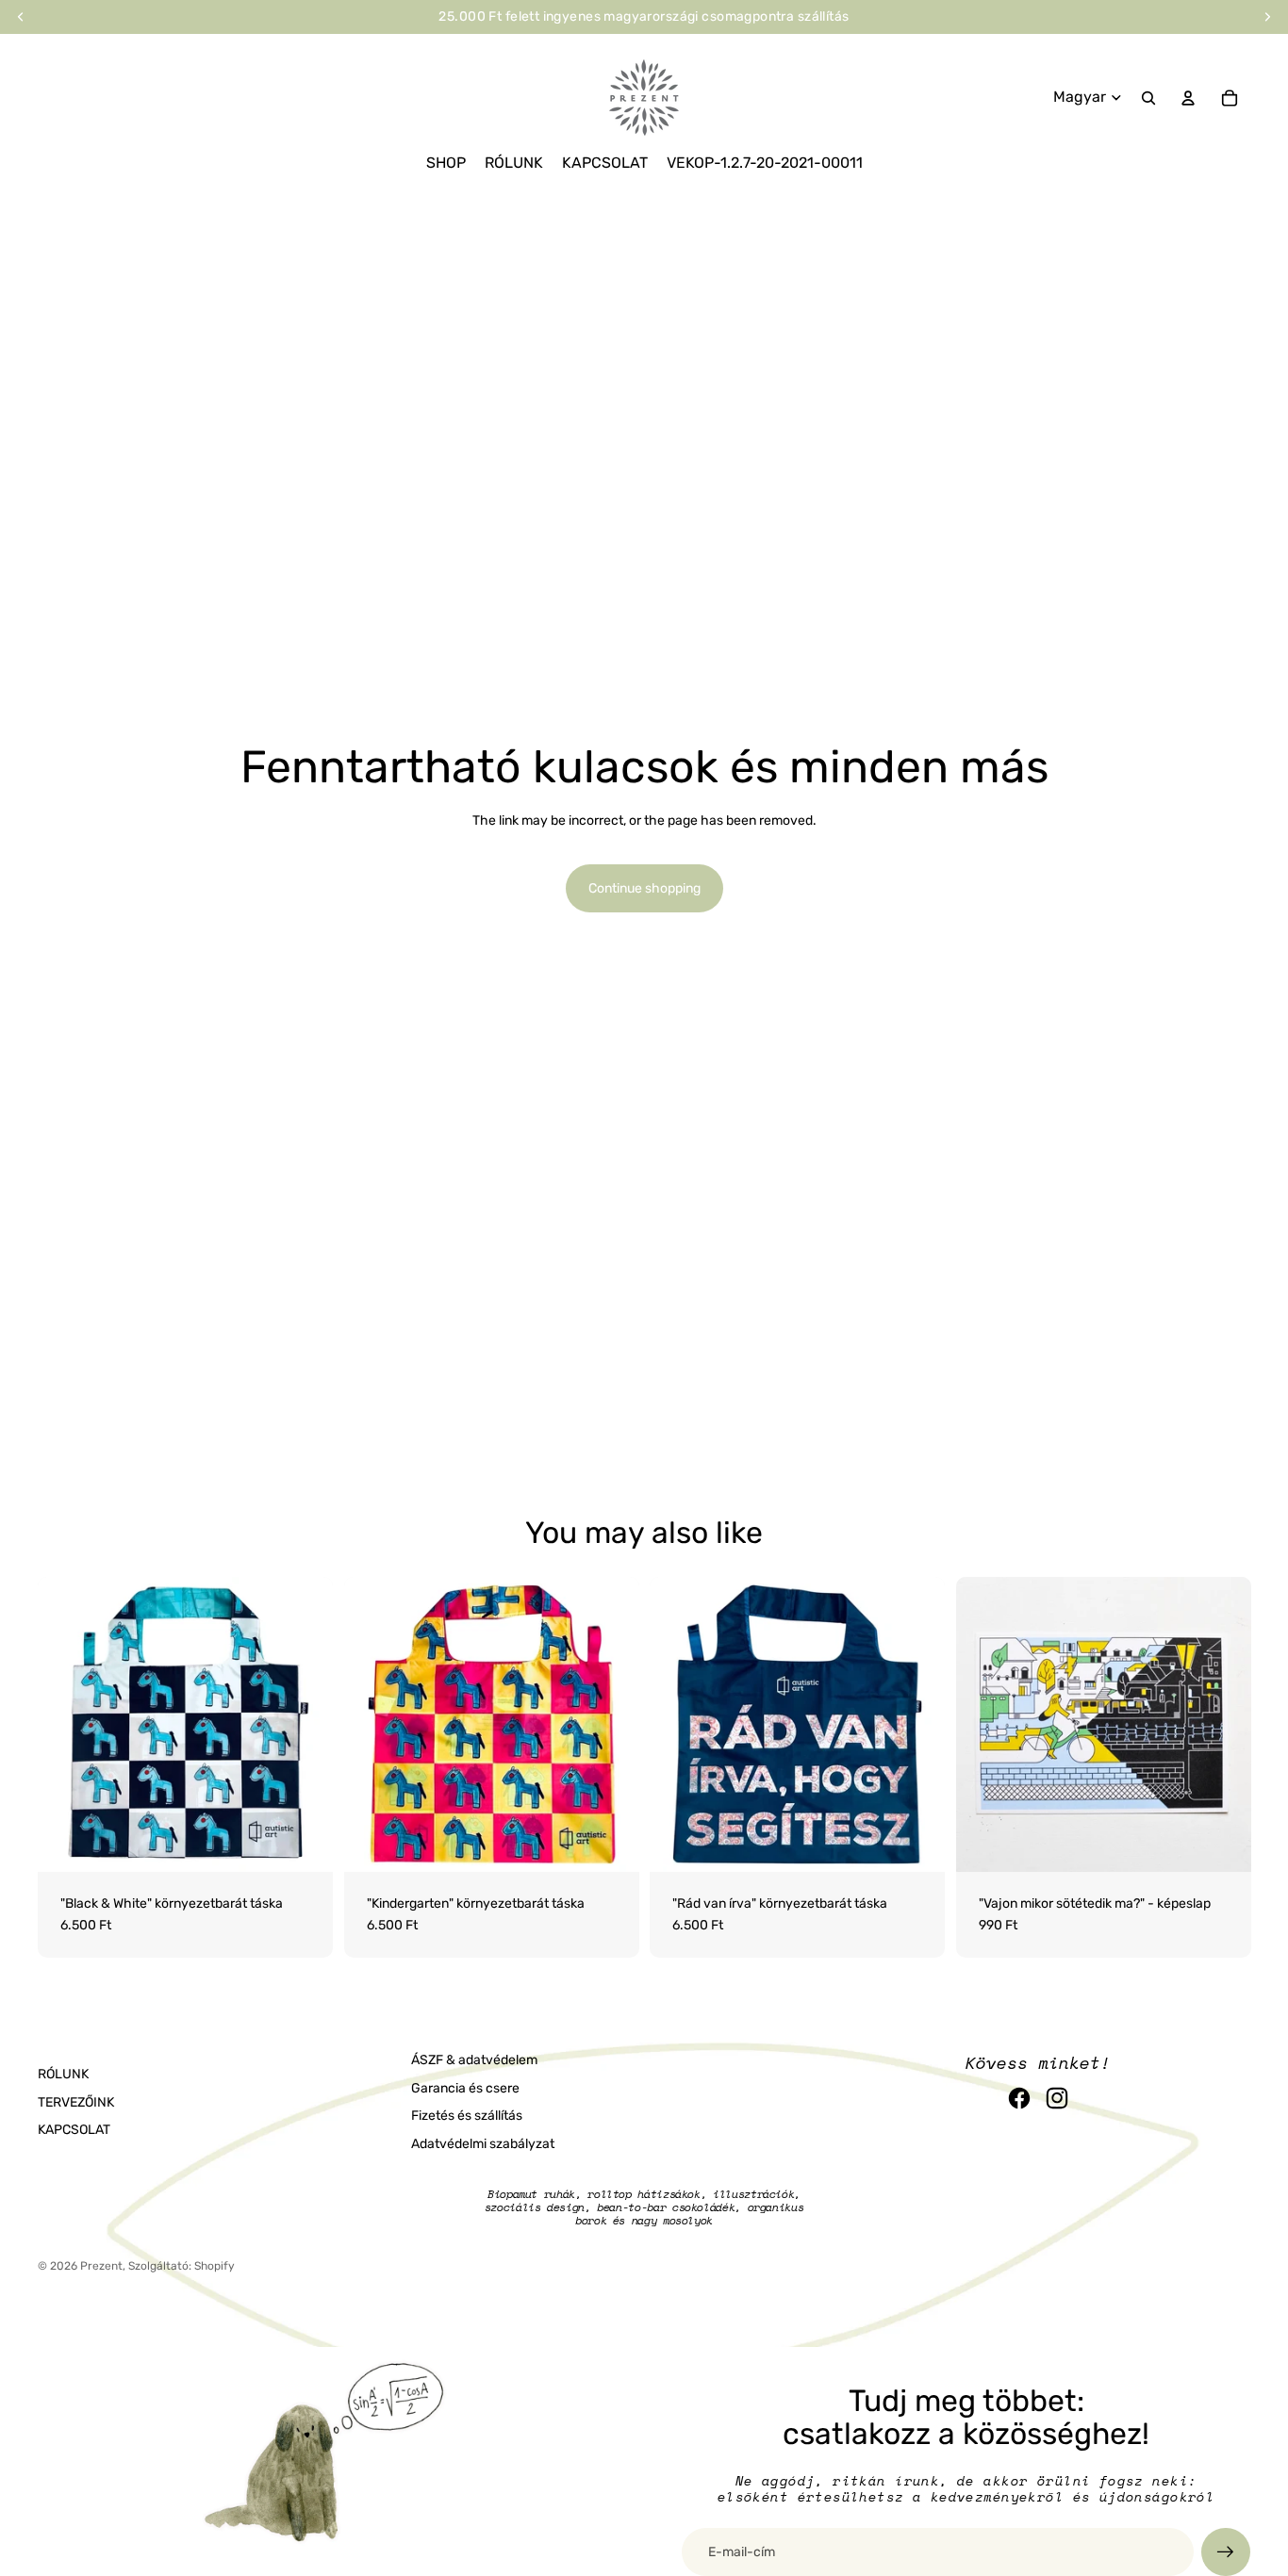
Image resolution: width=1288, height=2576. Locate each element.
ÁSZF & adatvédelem (474, 2060)
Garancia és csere (465, 2088)
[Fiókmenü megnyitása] (1188, 98)
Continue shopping (644, 888)
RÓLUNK (63, 2074)
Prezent (101, 2266)
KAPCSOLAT (74, 2130)
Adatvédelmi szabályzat (483, 2144)
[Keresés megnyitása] (1148, 98)
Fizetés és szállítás (467, 2116)
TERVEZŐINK (76, 2102)
